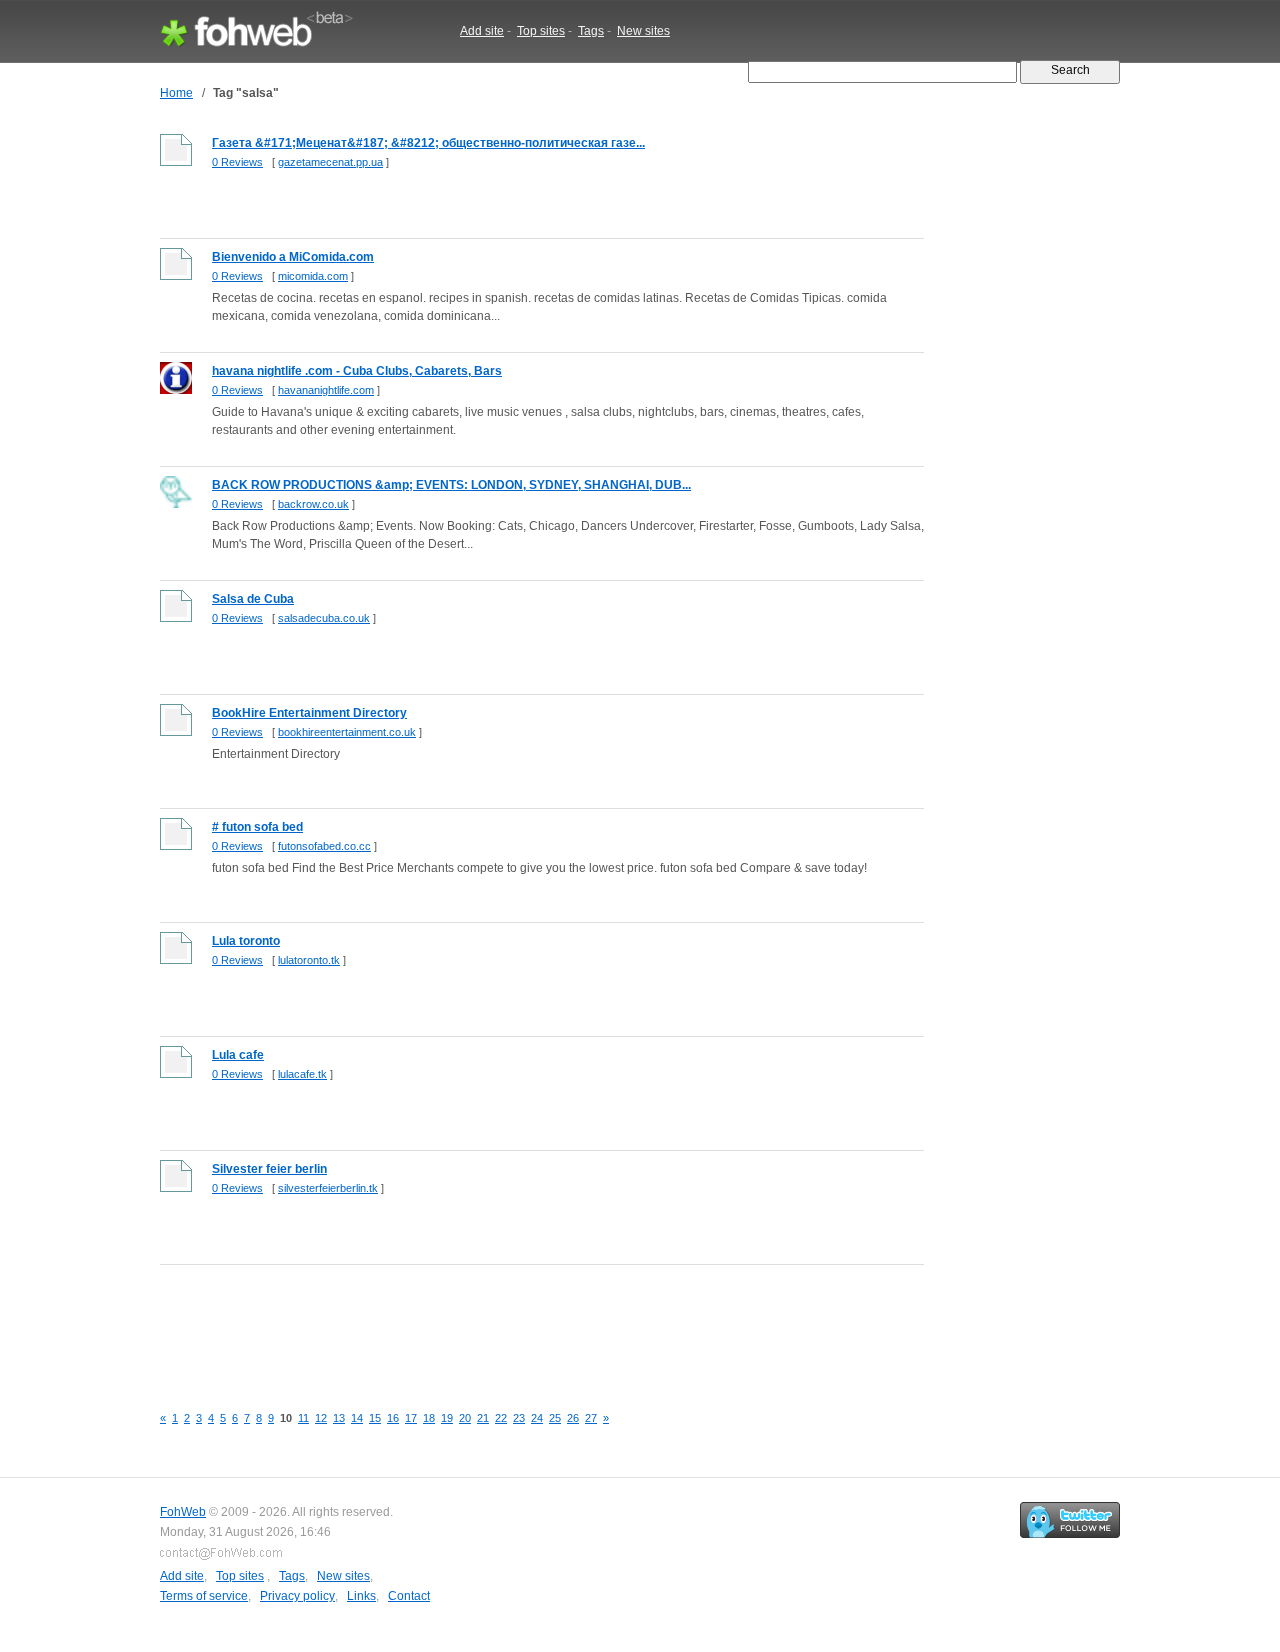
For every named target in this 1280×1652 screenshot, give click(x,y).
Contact (409, 1596)
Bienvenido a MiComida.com (293, 257)
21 (483, 1418)
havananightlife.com (326, 390)
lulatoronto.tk (309, 960)
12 (321, 1418)
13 (339, 1418)
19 (447, 1418)
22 (501, 1418)
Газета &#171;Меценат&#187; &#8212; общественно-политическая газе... (428, 143)
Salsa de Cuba (253, 599)
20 (465, 1418)
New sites (643, 31)
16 (393, 1418)
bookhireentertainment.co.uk (347, 732)
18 (429, 1418)
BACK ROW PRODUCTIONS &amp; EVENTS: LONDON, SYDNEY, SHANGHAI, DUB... (451, 485)
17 (411, 1418)
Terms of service (204, 1596)
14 (357, 1418)
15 (375, 1418)
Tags (591, 31)
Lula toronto (246, 941)
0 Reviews (237, 162)
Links (361, 1596)
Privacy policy (297, 1596)
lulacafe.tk (302, 1074)
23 (519, 1418)
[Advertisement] (524, 1323)
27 (591, 1418)
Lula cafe (238, 1055)
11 (303, 1418)
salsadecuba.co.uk (324, 618)
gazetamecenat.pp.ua (330, 162)
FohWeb (183, 1512)
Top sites (541, 31)
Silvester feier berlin (269, 1169)
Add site (482, 31)
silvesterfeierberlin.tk (328, 1188)
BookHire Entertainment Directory (309, 713)
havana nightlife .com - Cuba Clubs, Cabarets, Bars (357, 371)
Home (176, 93)
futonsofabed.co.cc (324, 846)
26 (573, 1418)
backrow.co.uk (313, 504)
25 (555, 1418)
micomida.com (313, 276)
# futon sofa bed (257, 827)
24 (537, 1418)
